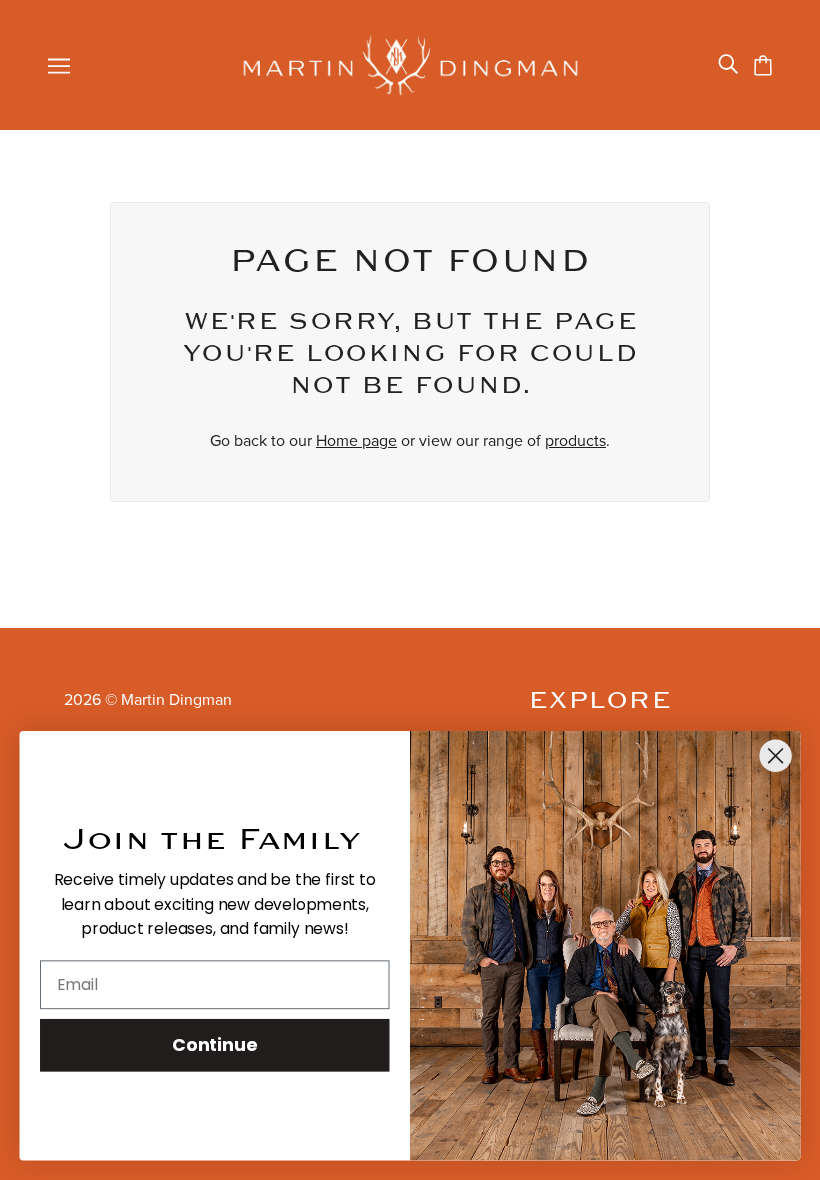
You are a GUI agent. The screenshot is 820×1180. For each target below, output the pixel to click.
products (575, 441)
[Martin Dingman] (410, 65)
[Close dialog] (776, 756)
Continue (214, 1044)
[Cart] (763, 65)
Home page (356, 441)
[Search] (728, 64)
